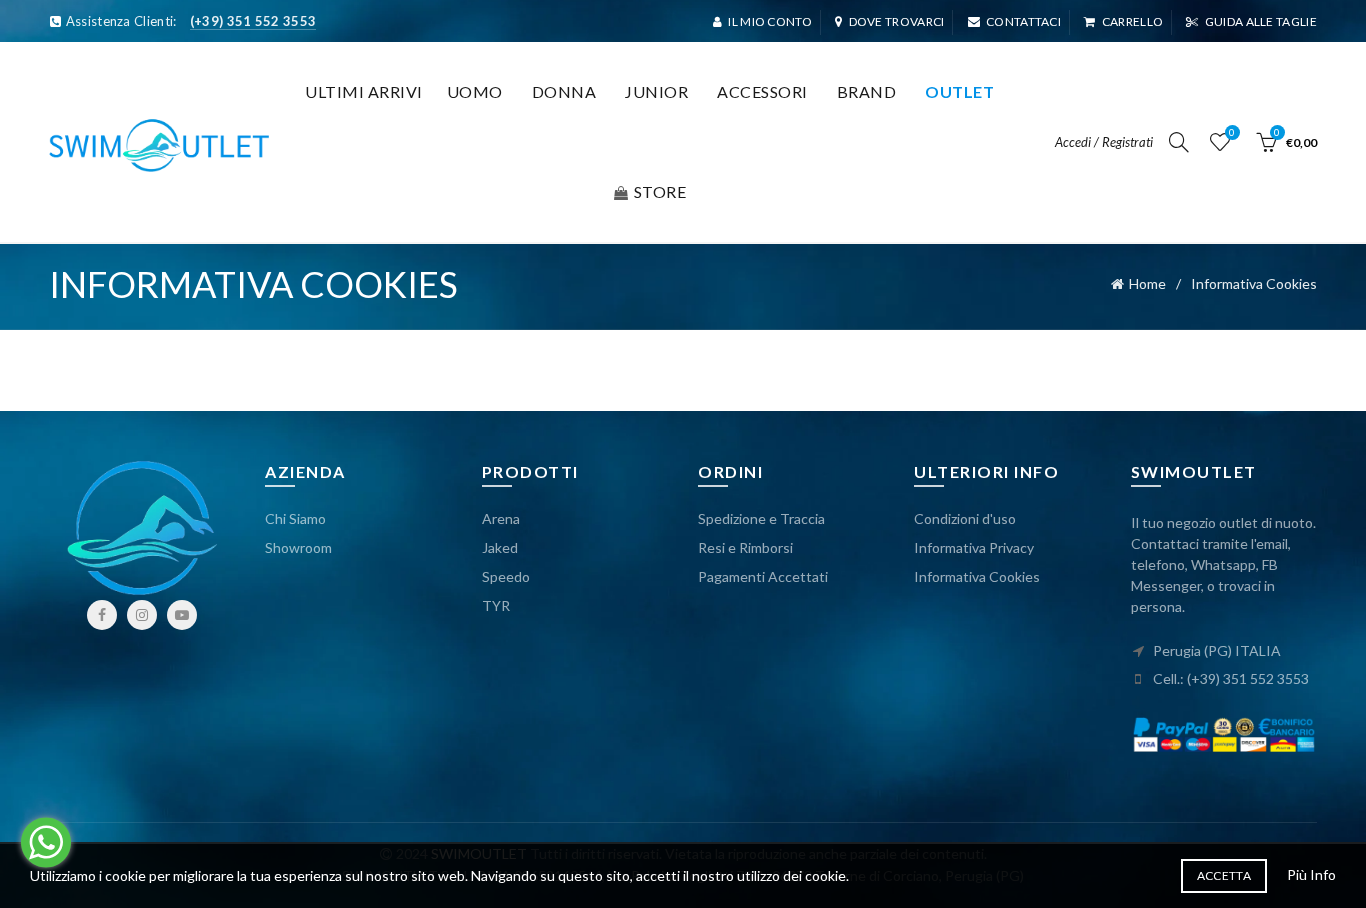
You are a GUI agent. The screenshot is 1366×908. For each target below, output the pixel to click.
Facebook (102, 615)
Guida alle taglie (1260, 21)
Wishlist (1232, 132)
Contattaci (1023, 21)
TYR (496, 605)
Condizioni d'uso (965, 518)
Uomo (475, 91)
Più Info (1311, 874)
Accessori (762, 91)
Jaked (500, 547)
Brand (867, 91)
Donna (564, 91)
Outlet (959, 91)
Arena (501, 518)
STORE (660, 191)
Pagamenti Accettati (763, 576)
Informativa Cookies (977, 576)
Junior (656, 91)
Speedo (506, 576)
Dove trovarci (896, 21)
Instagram (142, 615)
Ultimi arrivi (364, 91)
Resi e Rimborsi (745, 547)
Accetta (1224, 875)
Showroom (298, 547)
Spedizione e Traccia (761, 518)
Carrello (1132, 21)
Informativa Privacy (974, 547)
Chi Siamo (295, 518)
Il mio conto (770, 21)
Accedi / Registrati (1104, 142)
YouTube (182, 615)
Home (1147, 283)
